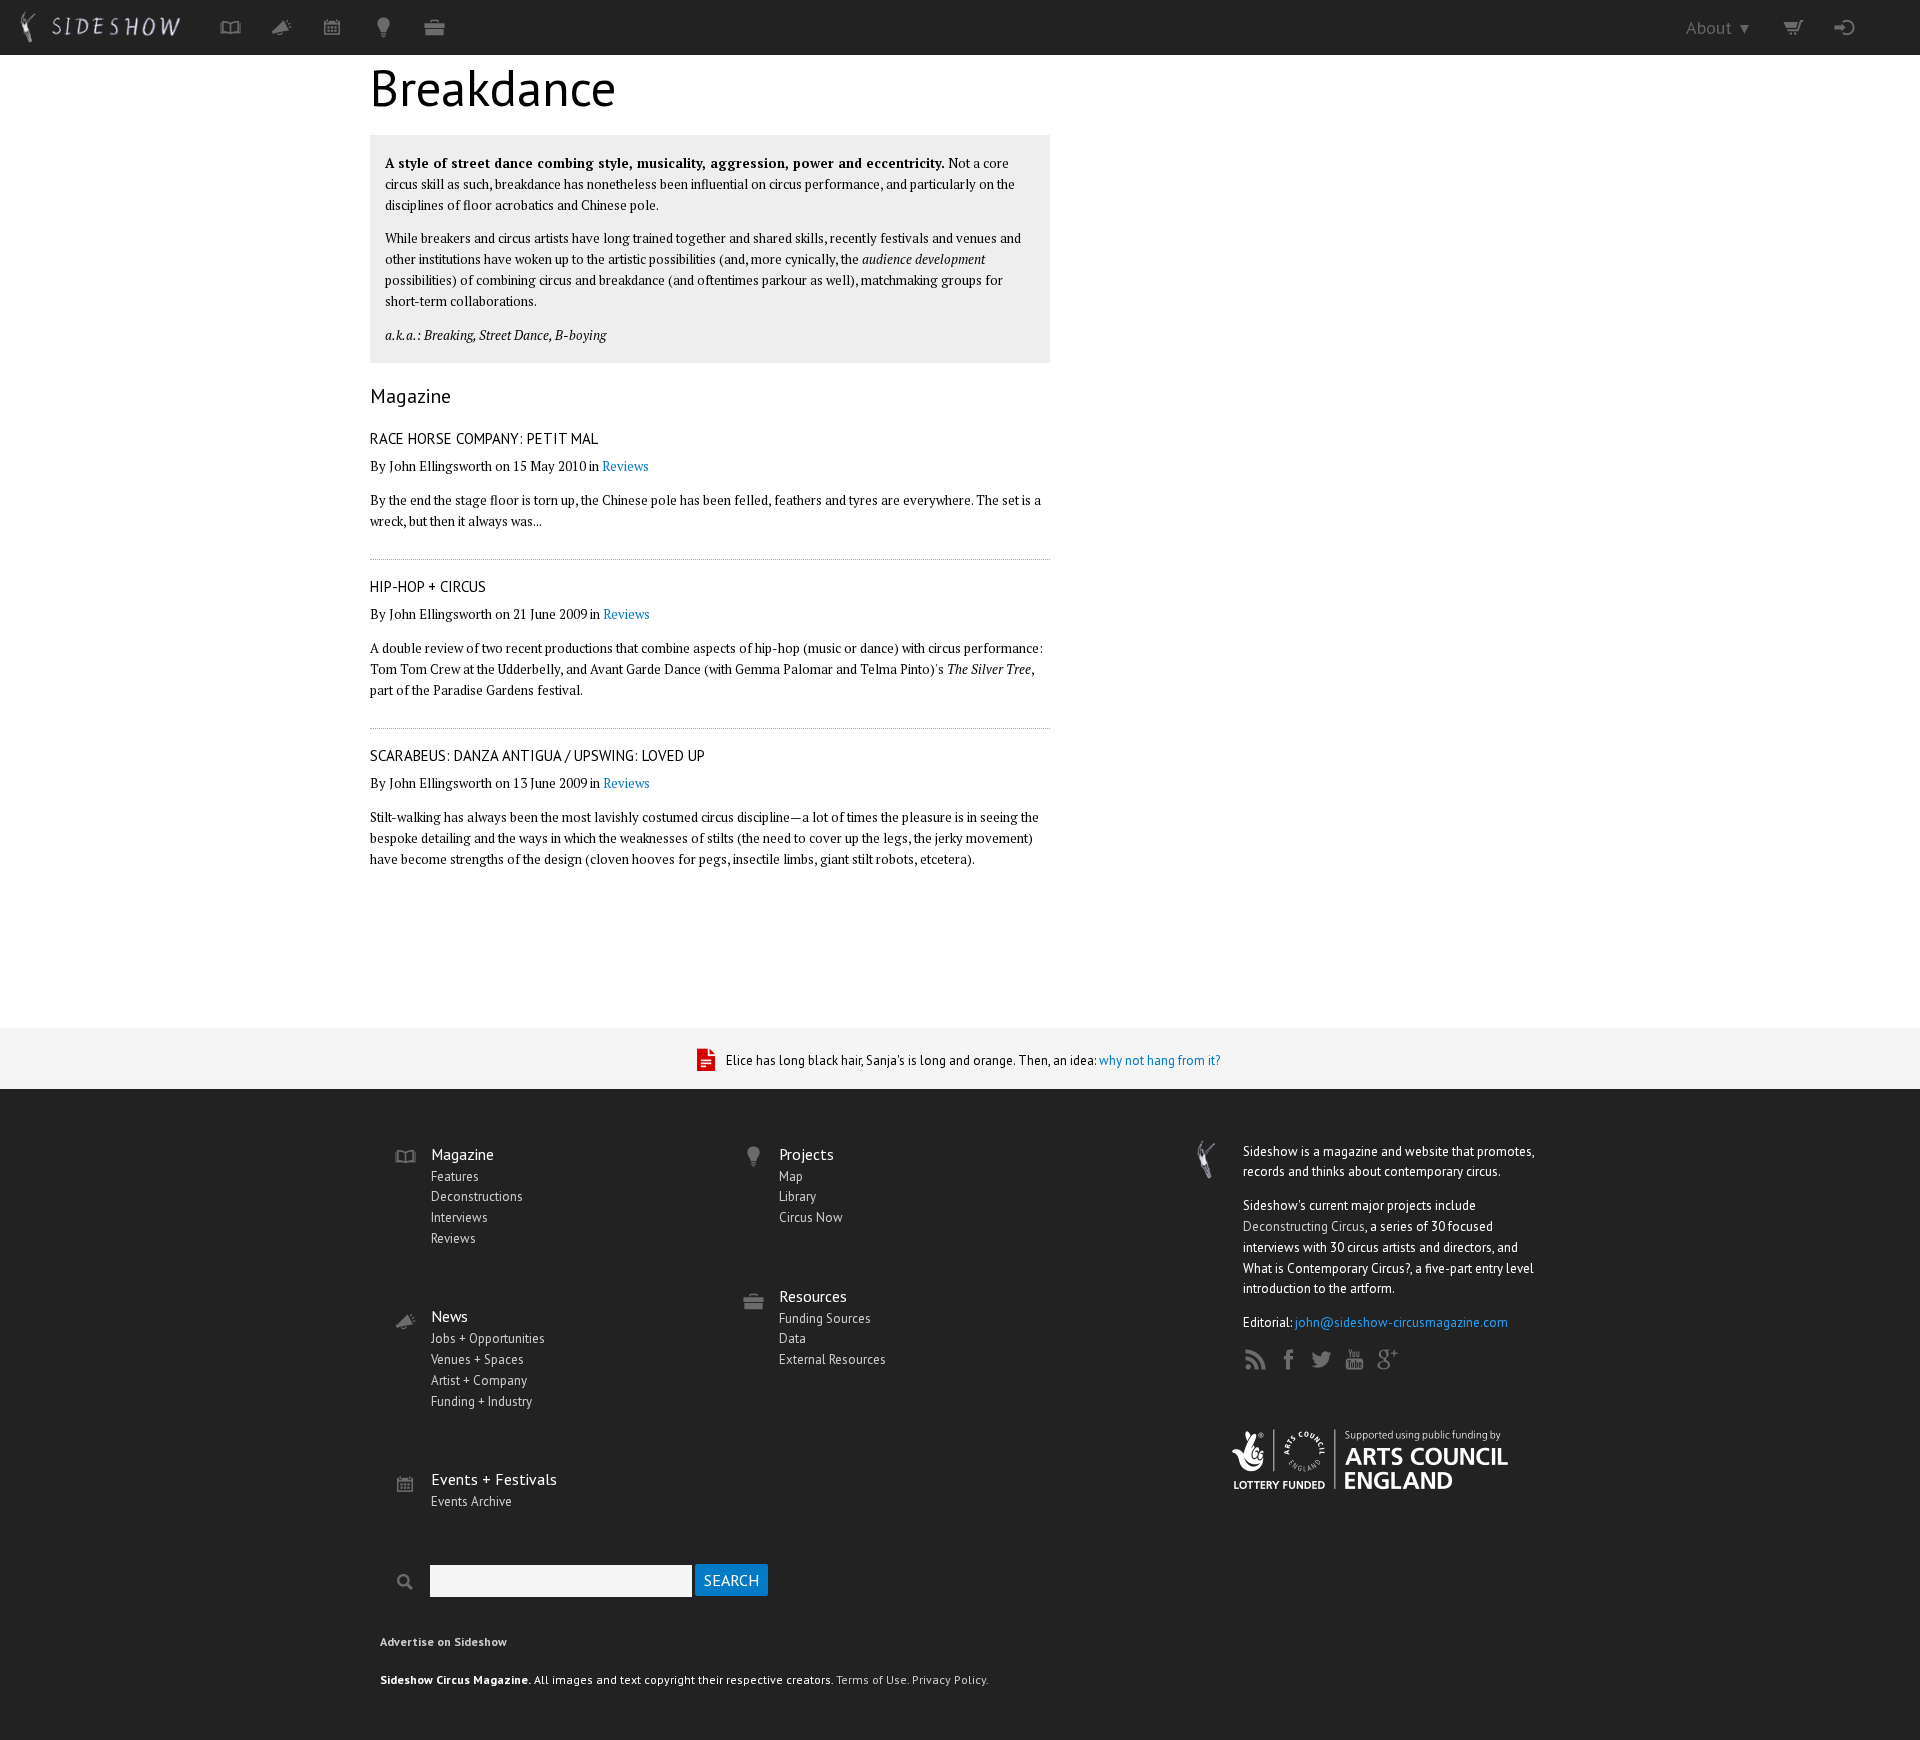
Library (797, 1196)
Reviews (625, 466)
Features (455, 1176)
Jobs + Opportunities (488, 1338)
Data (792, 1338)
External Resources (832, 1359)
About (1719, 27)
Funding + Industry (481, 1401)
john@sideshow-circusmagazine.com (1401, 1322)
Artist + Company (479, 1380)
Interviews (459, 1217)
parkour (784, 280)
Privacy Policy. (950, 1679)
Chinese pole (618, 205)
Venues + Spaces (477, 1359)
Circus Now (811, 1217)
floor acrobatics (508, 205)
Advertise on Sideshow (443, 1641)
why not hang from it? (1159, 1060)
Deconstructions (477, 1196)
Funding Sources (825, 1318)
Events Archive (471, 1501)
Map (791, 1176)
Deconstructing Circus (1304, 1226)
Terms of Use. (872, 1679)
